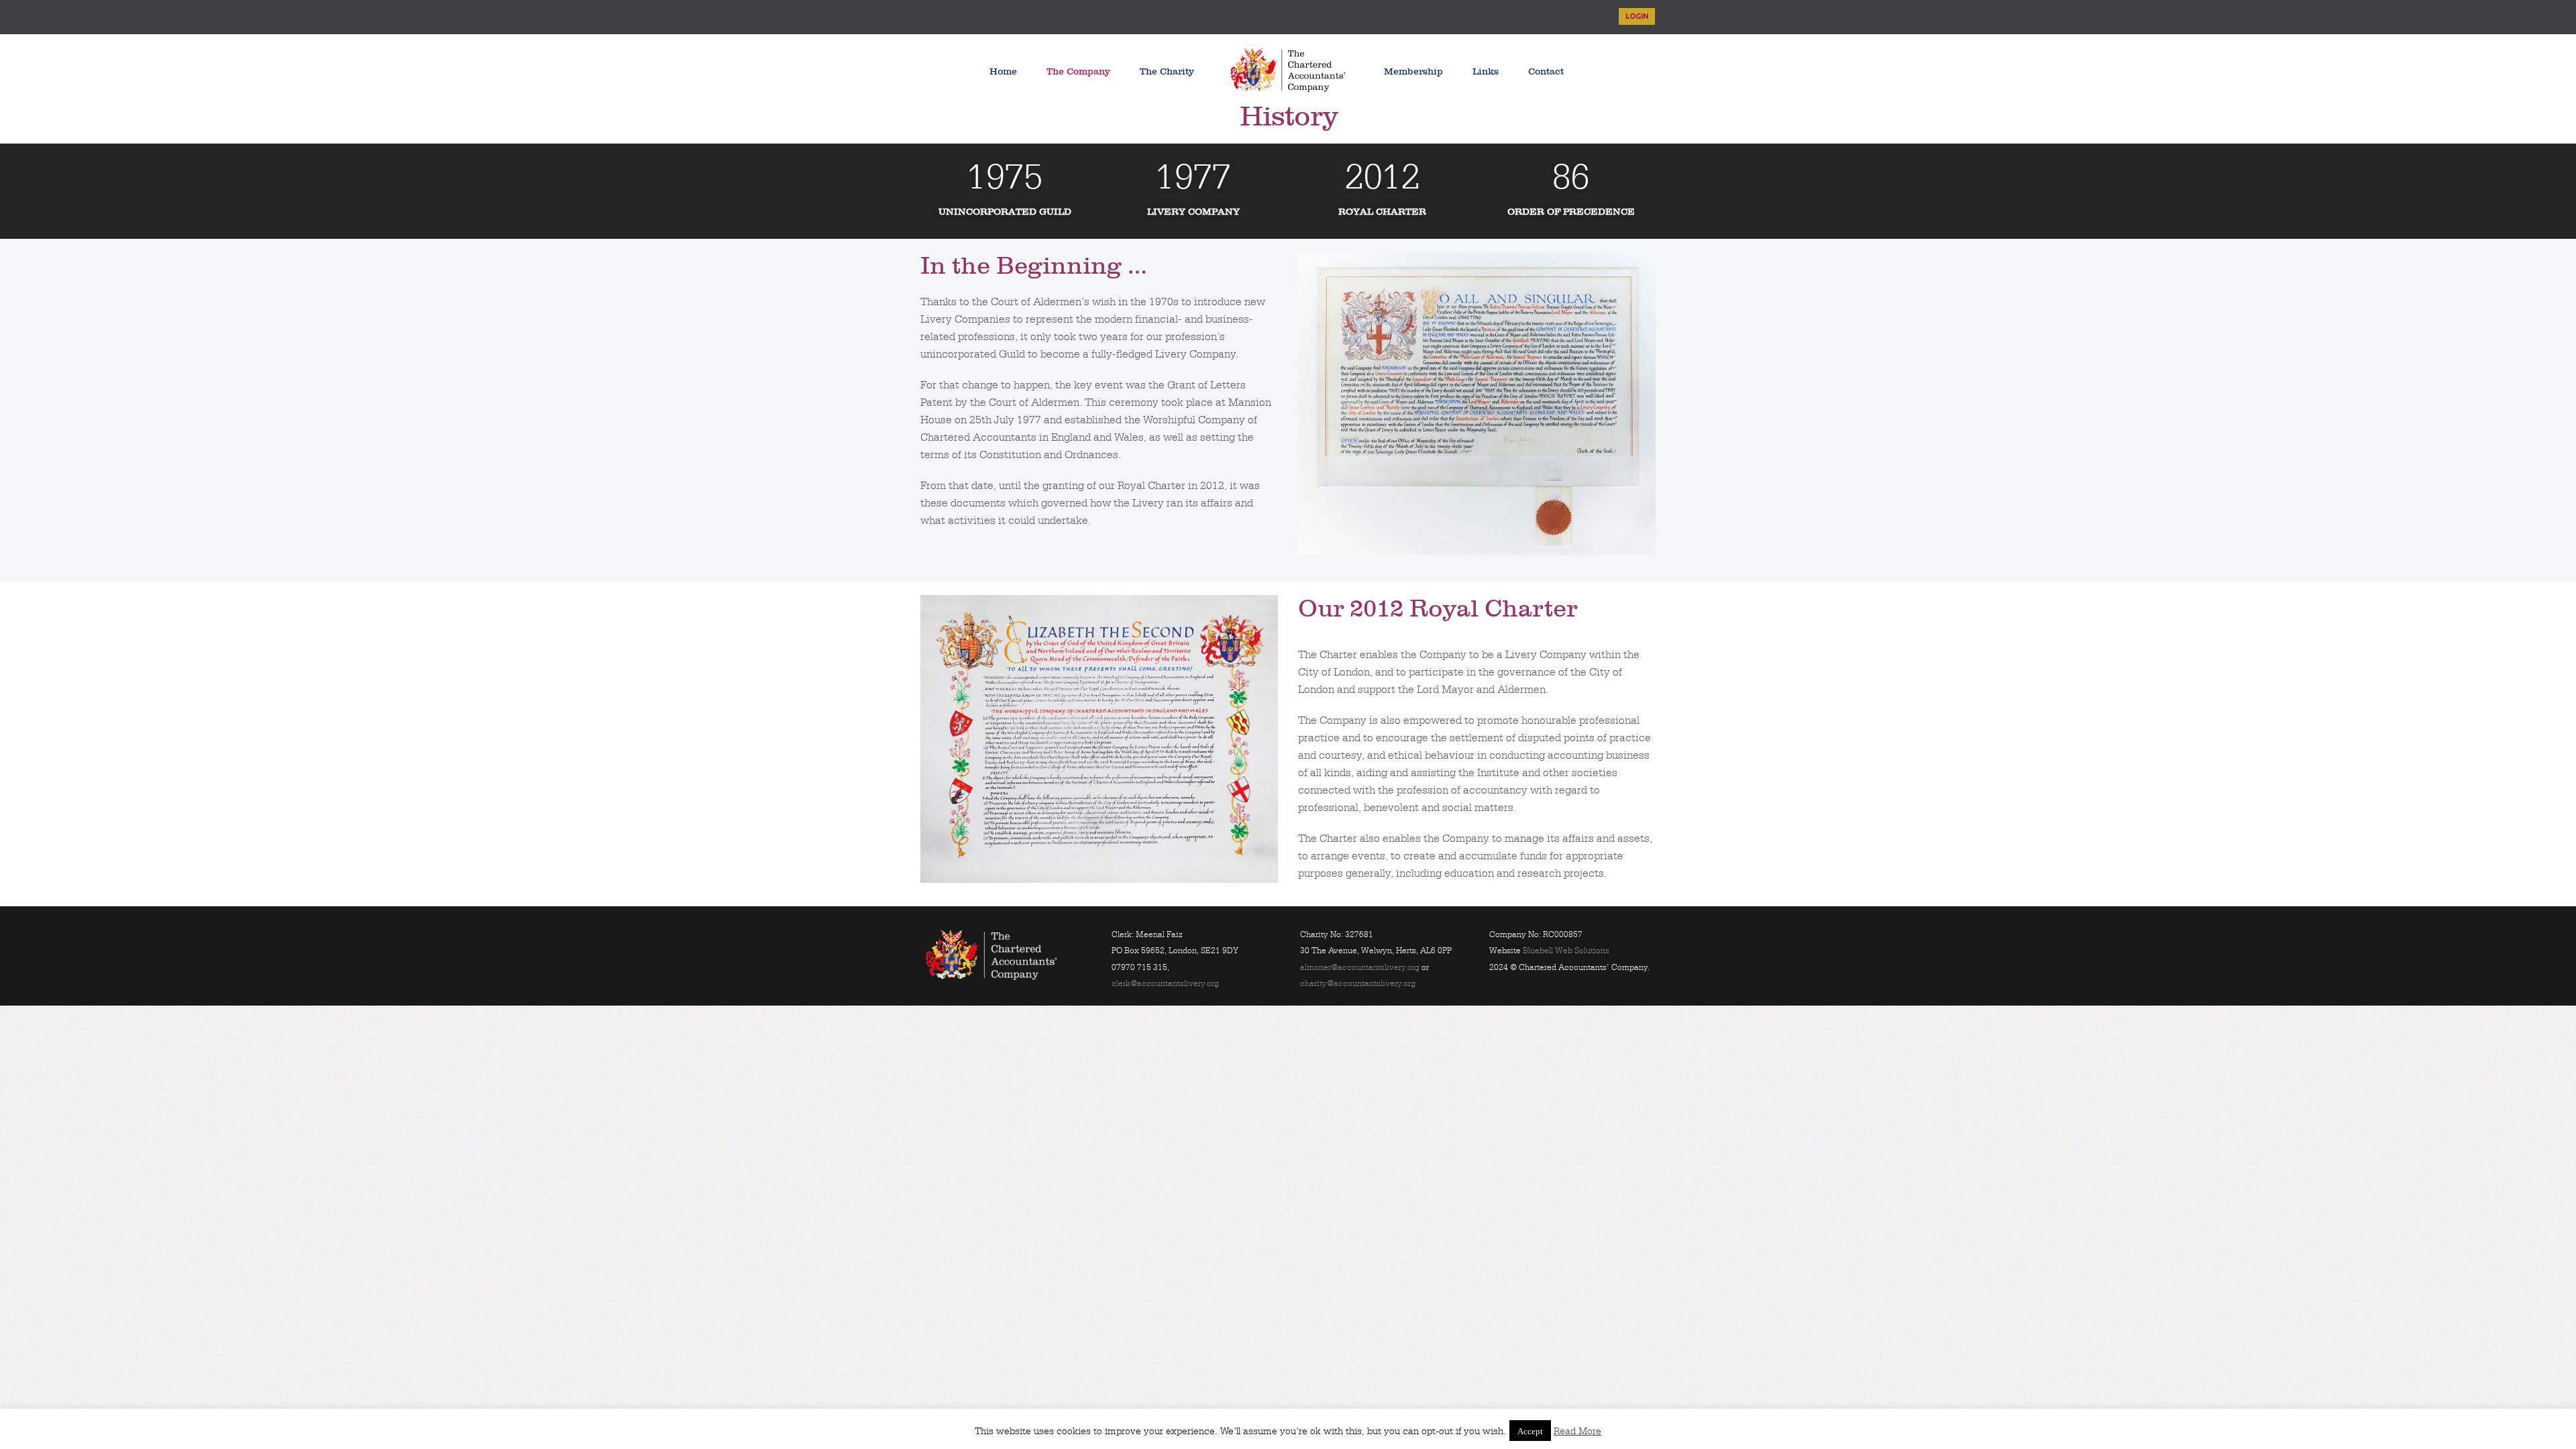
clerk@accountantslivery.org (1165, 983)
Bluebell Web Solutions (1566, 951)
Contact (1546, 71)
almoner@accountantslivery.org (1360, 967)
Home (1003, 71)
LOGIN (1637, 16)
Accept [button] (1530, 1431)
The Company (1078, 71)
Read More (1577, 1431)
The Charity (1167, 71)
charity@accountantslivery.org (1358, 983)
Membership (1413, 71)
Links (1486, 71)
